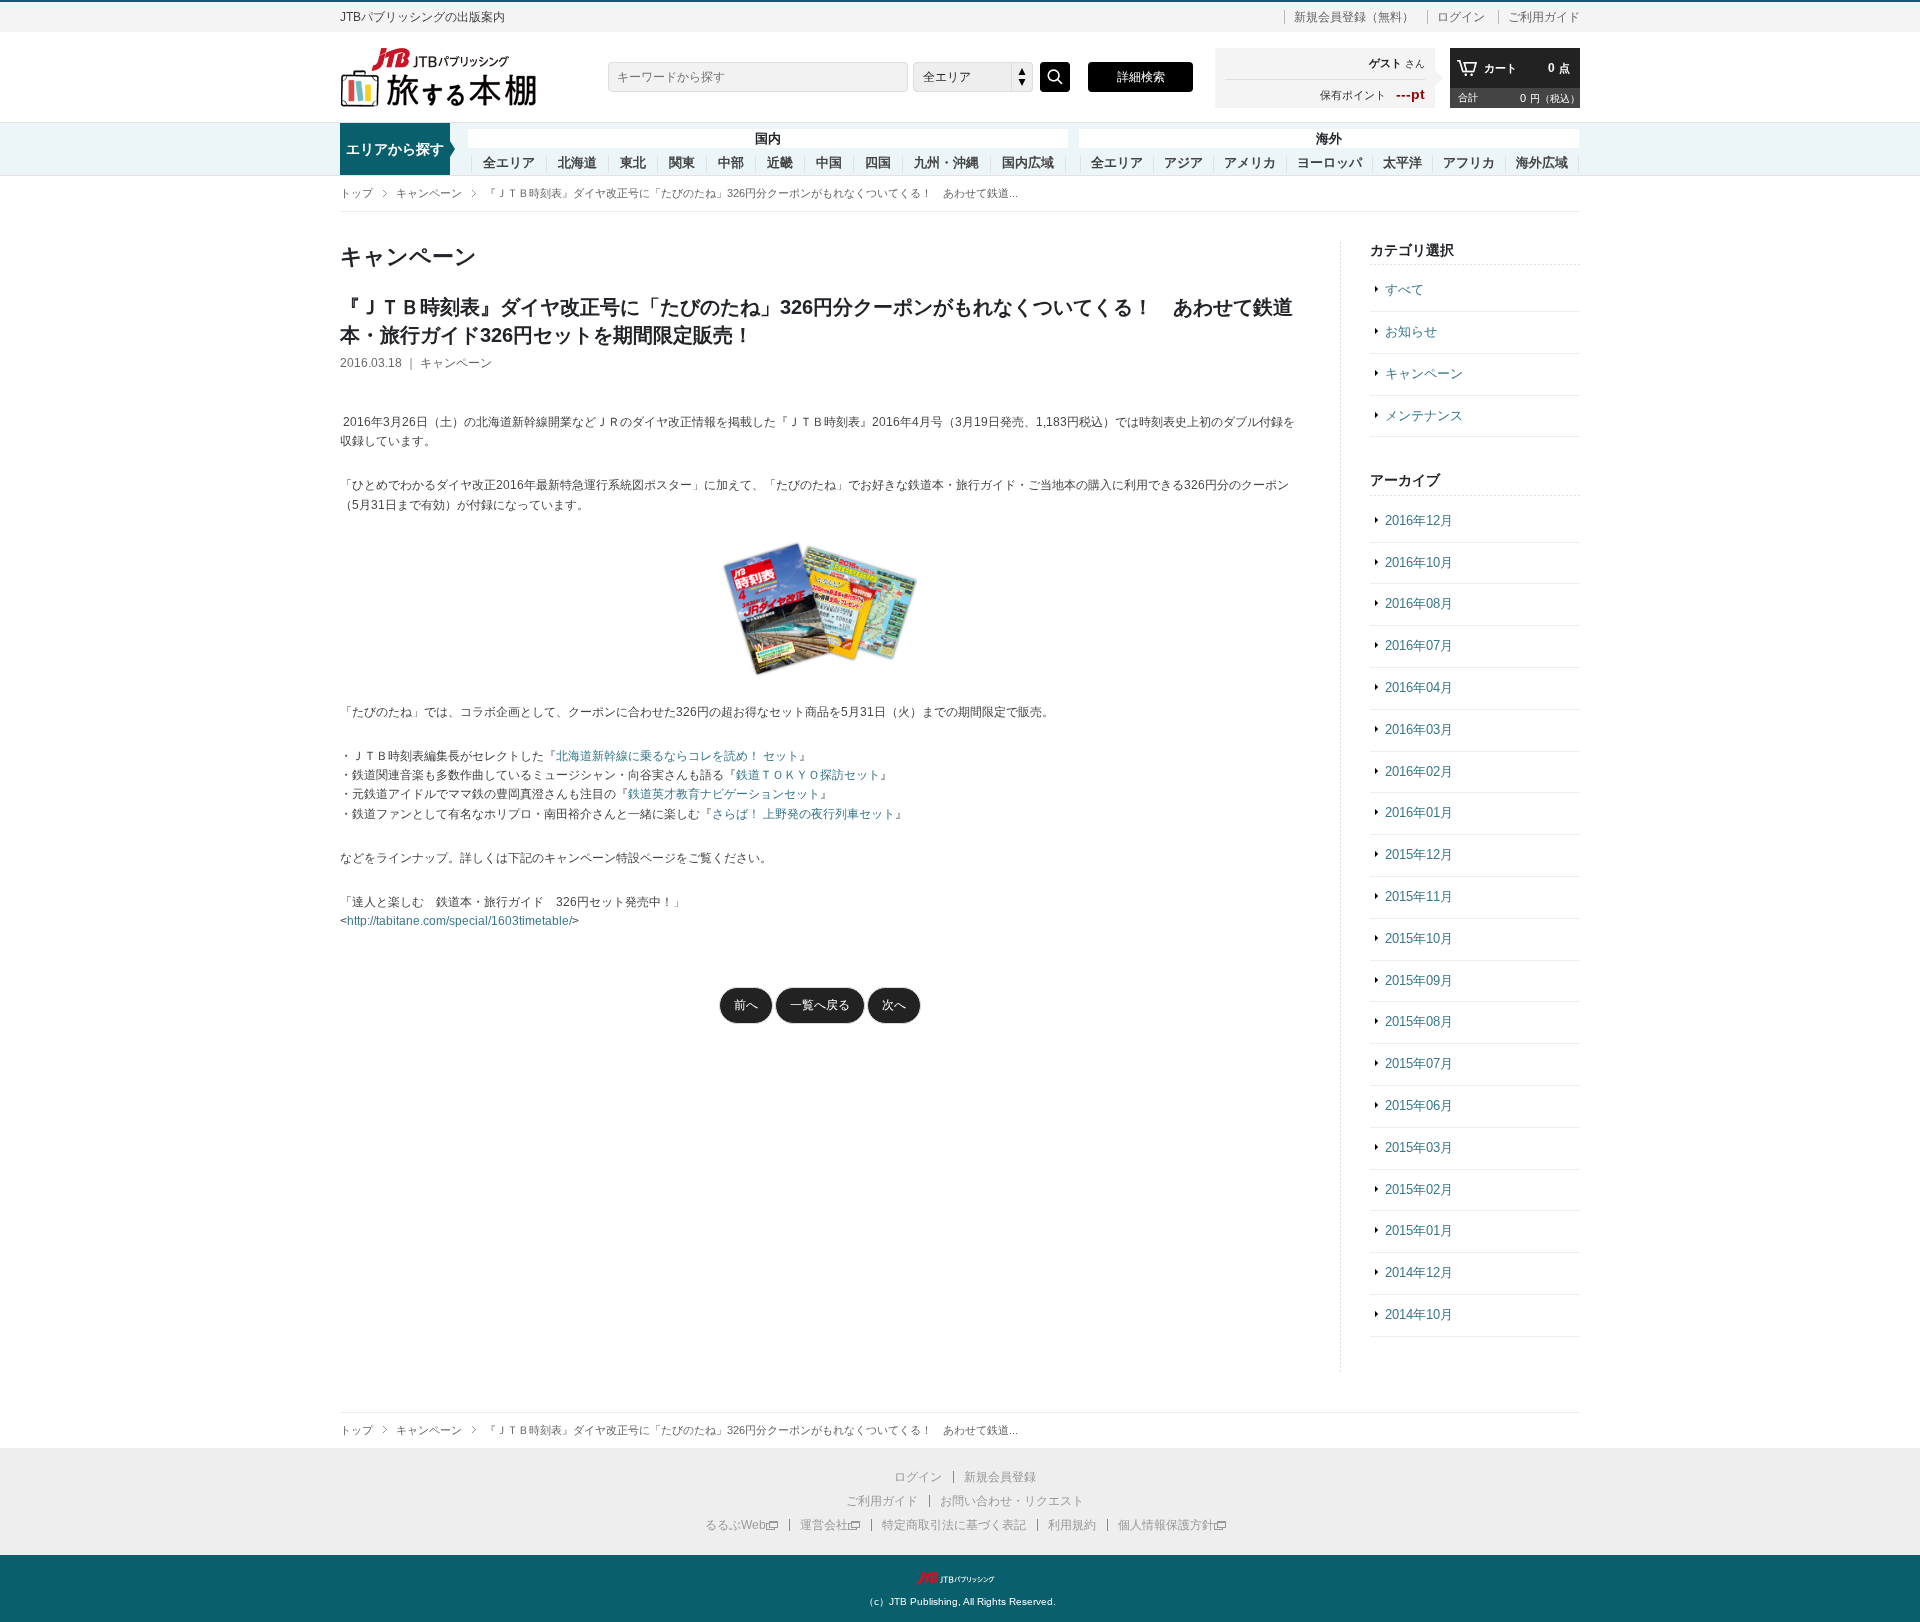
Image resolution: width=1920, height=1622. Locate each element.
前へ (746, 1005)
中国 (829, 163)
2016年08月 (1419, 603)
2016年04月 (1419, 687)
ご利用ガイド (1544, 17)
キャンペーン (429, 193)
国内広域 (1028, 163)
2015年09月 (1419, 980)
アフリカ (1469, 163)
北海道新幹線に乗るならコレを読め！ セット (677, 756)
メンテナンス (1424, 415)
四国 (878, 163)
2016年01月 (1419, 812)
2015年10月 (1419, 938)
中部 (731, 163)
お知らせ (1411, 331)
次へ (894, 1005)
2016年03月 (1419, 729)
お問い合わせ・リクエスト (1012, 1501)
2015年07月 (1419, 1063)
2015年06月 (1419, 1105)
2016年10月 (1419, 562)
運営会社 (824, 1525)
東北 (633, 163)
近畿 (780, 163)
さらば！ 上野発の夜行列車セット (803, 814)
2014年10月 (1419, 1314)
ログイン (1461, 17)
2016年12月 (1419, 520)
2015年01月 (1419, 1230)
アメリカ (1250, 163)
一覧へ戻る (820, 1005)
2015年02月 (1419, 1189)
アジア (1183, 163)
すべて (1404, 289)
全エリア (509, 163)
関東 (682, 163)
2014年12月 (1419, 1272)
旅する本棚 (450, 77)
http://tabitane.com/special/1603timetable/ (459, 921)
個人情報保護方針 (1166, 1525)
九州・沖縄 (946, 163)
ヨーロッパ (1329, 163)
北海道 (577, 163)
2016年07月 (1419, 645)
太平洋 (1402, 163)
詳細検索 (1141, 77)
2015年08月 (1419, 1021)
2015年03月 (1419, 1147)
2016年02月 (1419, 771)
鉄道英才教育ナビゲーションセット (724, 794)
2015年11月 (1419, 896)
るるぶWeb (735, 1525)
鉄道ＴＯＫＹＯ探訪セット (808, 775)
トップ (356, 193)
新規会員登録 (1000, 1477)
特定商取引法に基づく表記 (954, 1525)
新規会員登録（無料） (1354, 17)
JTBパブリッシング (960, 1578)
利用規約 (1072, 1525)
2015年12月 (1419, 854)
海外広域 (1542, 163)
